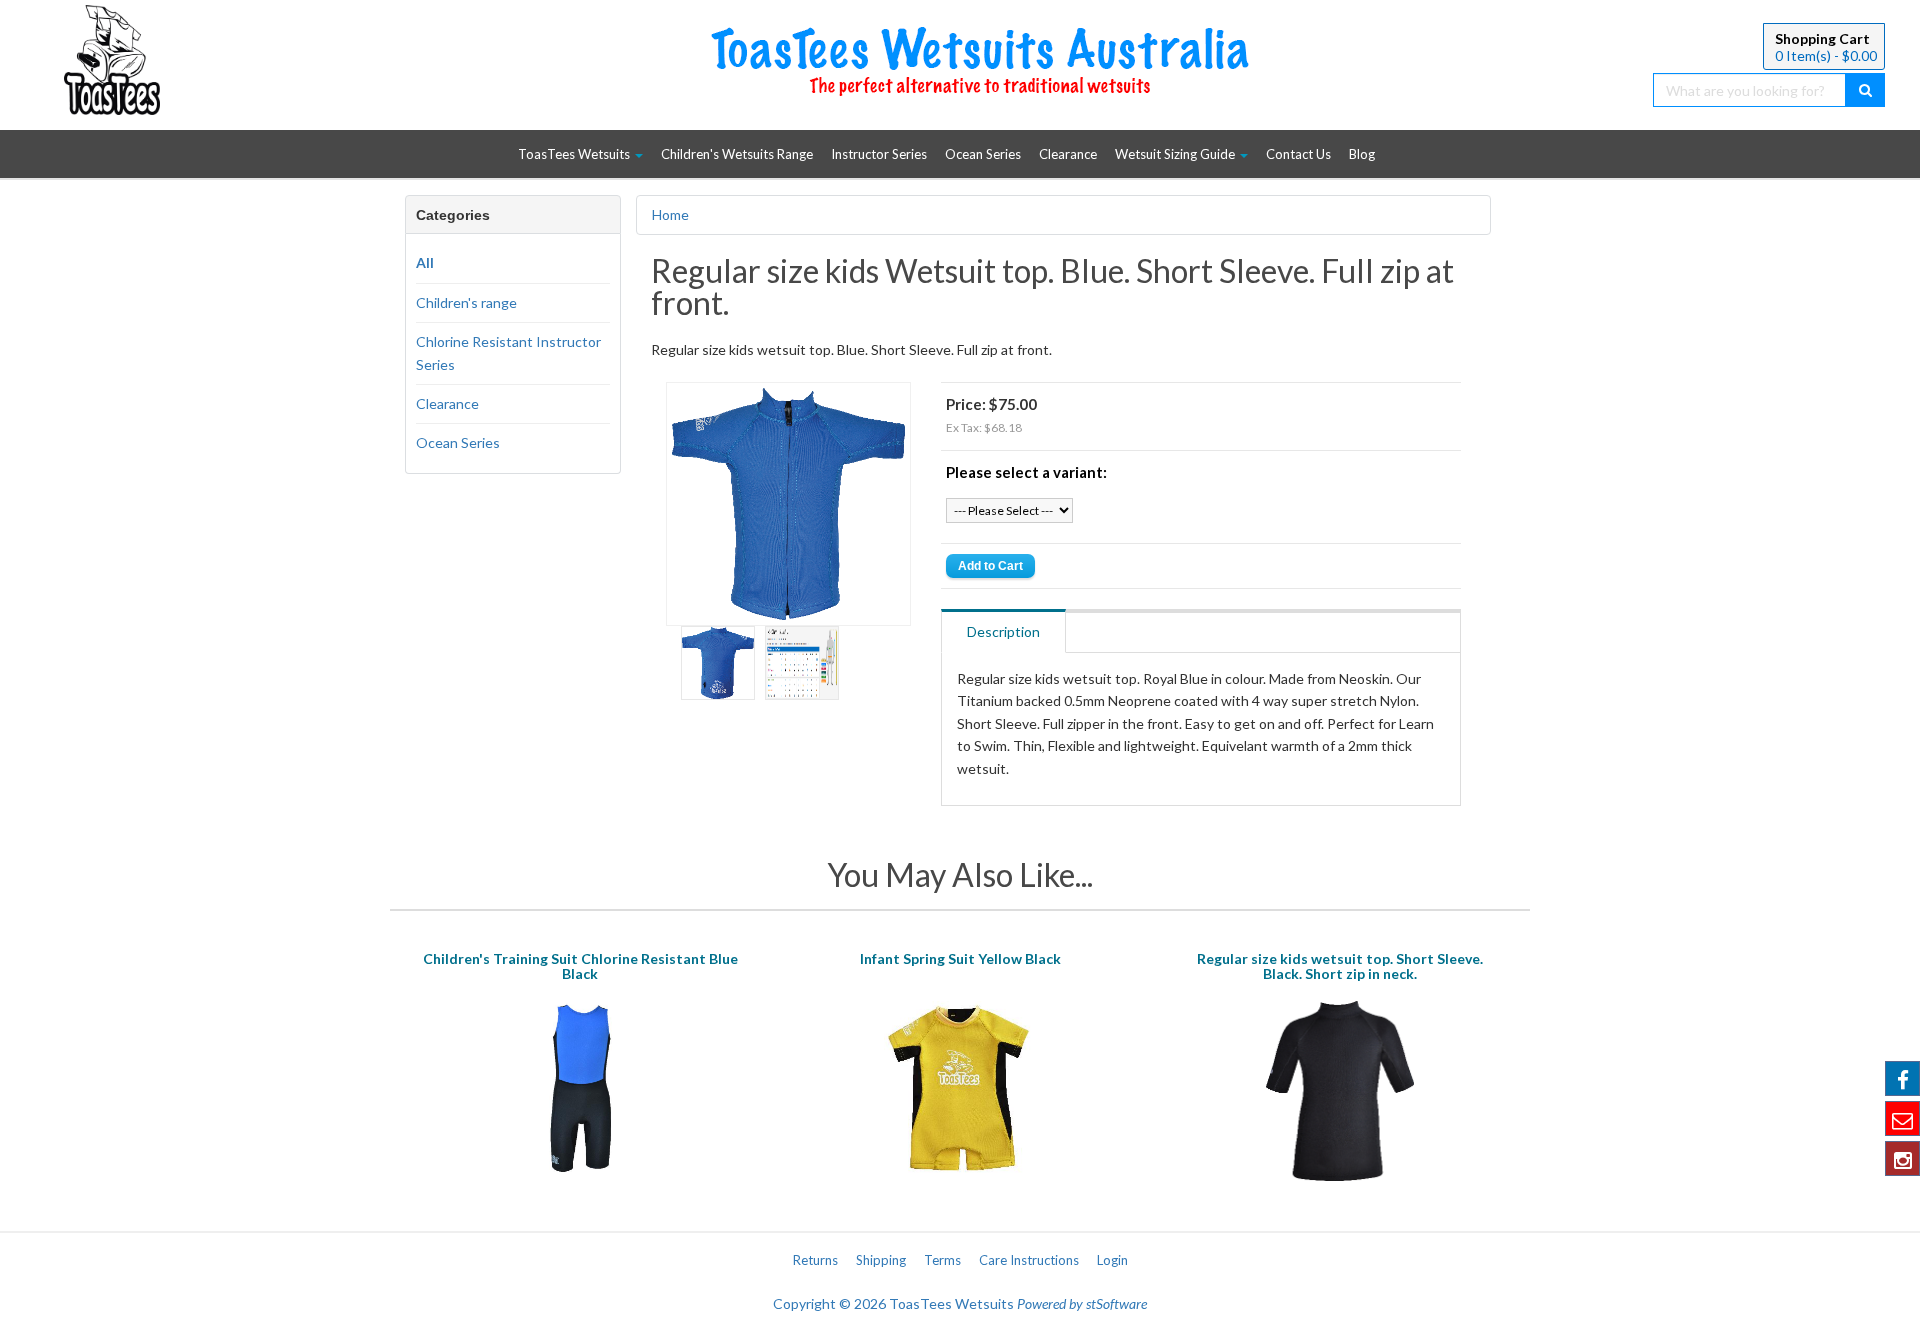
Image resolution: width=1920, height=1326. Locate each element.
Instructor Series (879, 154)
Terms (942, 1260)
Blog (1362, 154)
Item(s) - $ (1826, 55)
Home (670, 214)
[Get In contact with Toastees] (1902, 1118)
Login (1112, 1260)
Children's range (466, 302)
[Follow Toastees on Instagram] (1902, 1158)
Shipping (881, 1260)
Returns (815, 1260)
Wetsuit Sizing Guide (1176, 154)
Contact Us (1298, 154)
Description (1003, 631)
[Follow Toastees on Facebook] (1902, 1078)
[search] (1865, 90)
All (425, 262)
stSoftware (1116, 1303)
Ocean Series (983, 154)
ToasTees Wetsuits (575, 154)
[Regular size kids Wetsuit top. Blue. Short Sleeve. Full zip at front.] (788, 501)
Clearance (1068, 154)
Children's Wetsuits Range (737, 154)
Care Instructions (1029, 1260)
